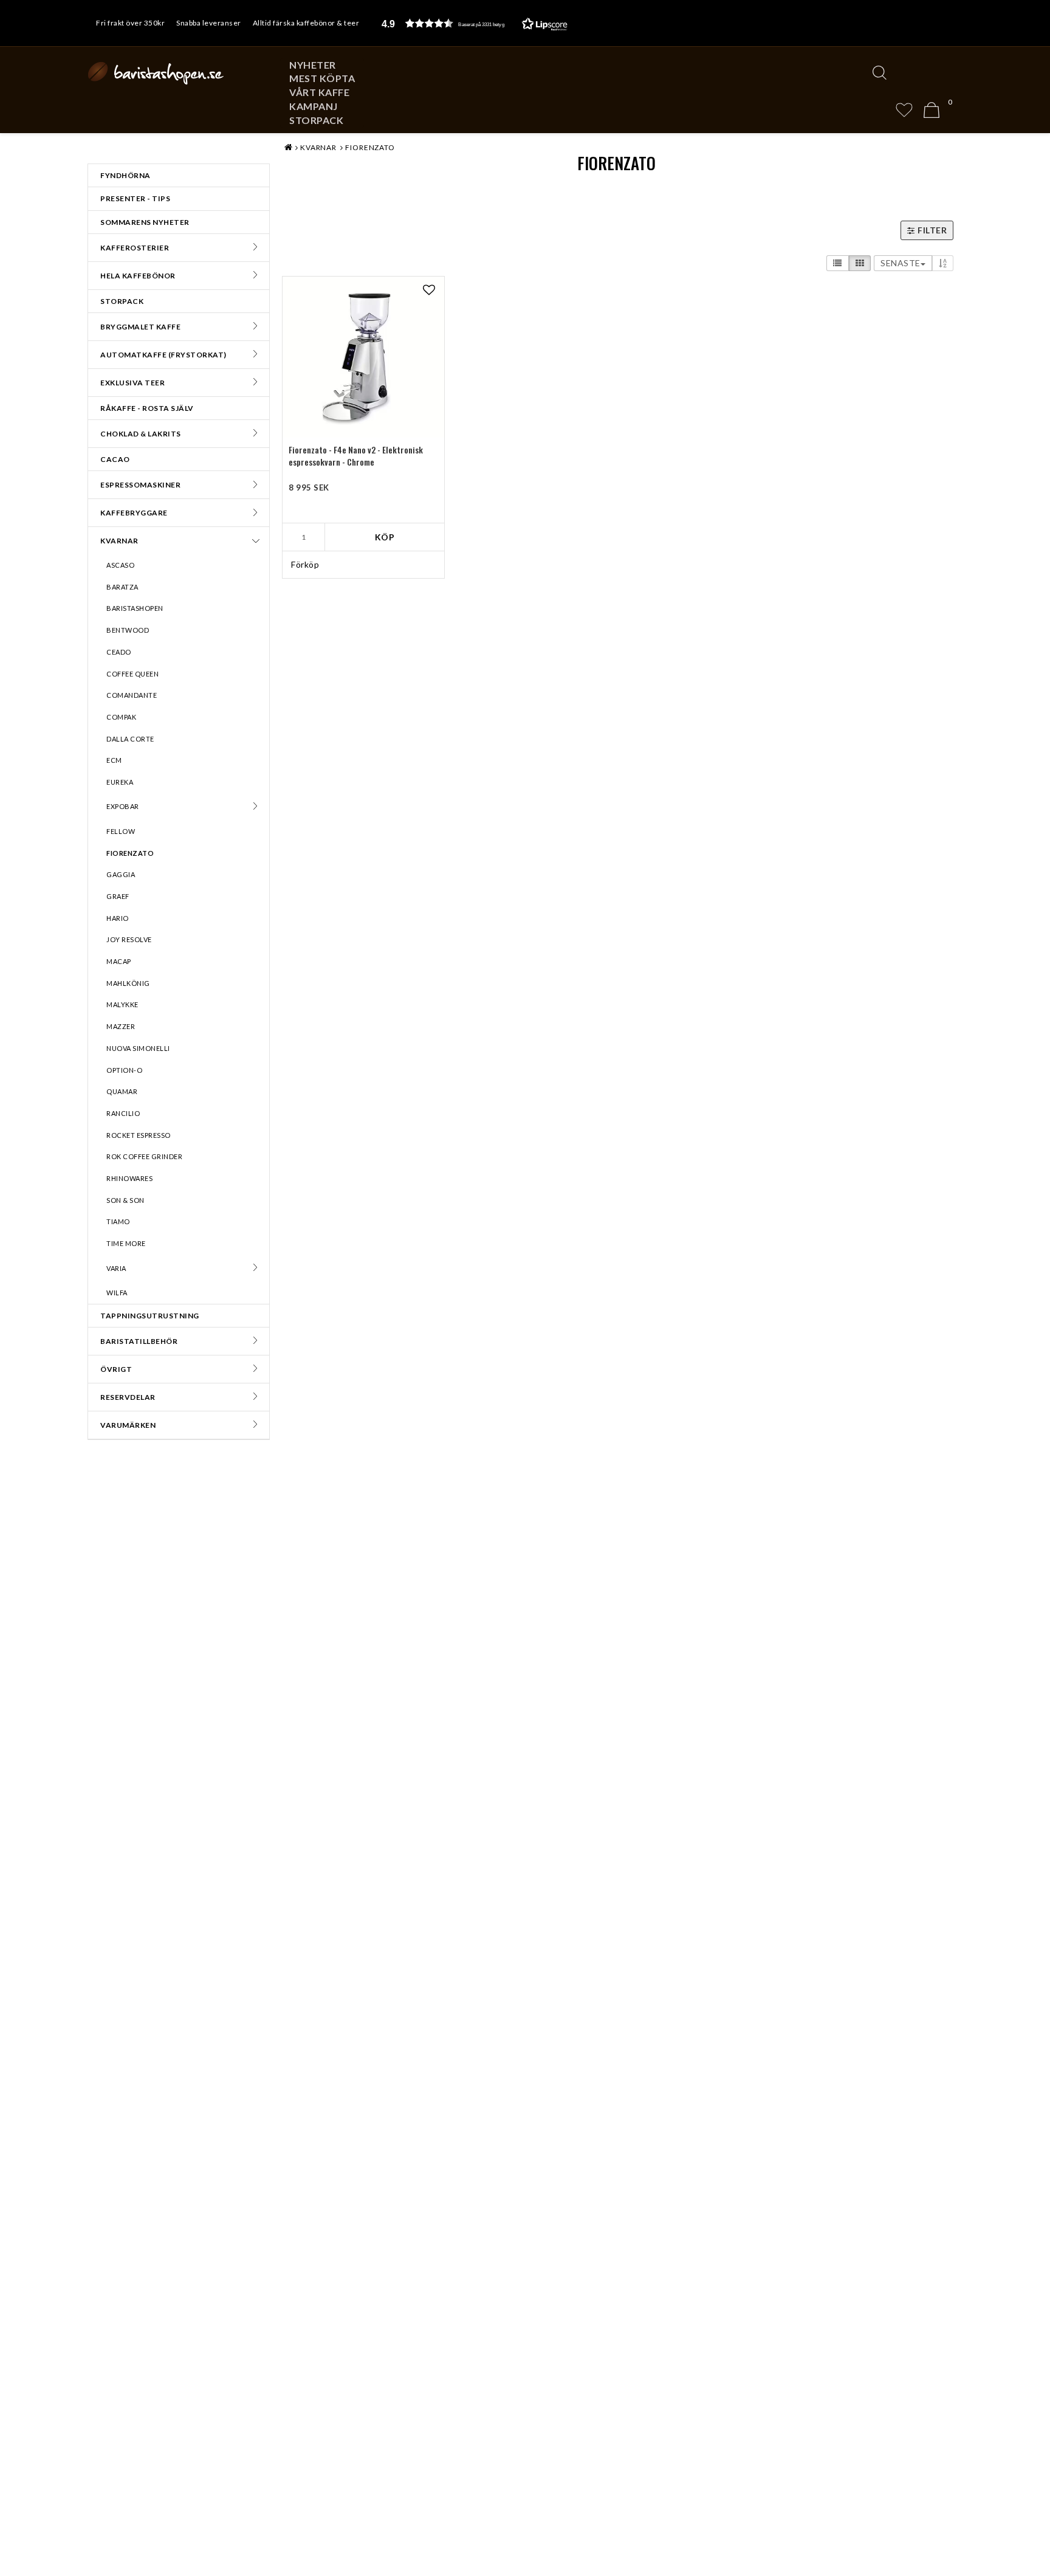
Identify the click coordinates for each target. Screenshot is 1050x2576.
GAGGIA (121, 874)
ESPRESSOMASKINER (140, 485)
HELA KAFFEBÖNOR (138, 276)
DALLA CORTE (130, 739)
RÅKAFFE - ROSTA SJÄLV (147, 408)
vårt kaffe (319, 92)
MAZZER (121, 1026)
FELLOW (121, 831)
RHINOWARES (129, 1178)
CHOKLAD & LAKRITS (141, 434)
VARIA (116, 1268)
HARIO (118, 918)
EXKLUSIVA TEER (132, 383)
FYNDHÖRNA (125, 175)
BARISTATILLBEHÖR (139, 1341)
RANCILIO (123, 1113)
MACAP (119, 961)
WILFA (117, 1293)
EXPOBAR (123, 806)
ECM (114, 760)
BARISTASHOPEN (135, 608)
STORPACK (316, 120)
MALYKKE (122, 1004)
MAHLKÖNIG (128, 983)
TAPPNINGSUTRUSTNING (150, 1316)
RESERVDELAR (128, 1397)
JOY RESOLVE (129, 939)
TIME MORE (126, 1243)
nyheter (313, 65)
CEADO (119, 652)
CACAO (115, 459)
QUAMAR (122, 1091)
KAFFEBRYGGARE (134, 513)
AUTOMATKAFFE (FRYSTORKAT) (163, 355)
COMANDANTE (132, 695)
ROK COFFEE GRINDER (144, 1156)
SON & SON (125, 1200)
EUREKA (120, 782)
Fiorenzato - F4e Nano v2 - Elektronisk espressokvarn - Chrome (356, 456)
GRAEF (118, 896)
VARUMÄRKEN (128, 1425)
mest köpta (322, 78)
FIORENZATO (130, 853)
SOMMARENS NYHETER (145, 222)
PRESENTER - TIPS (135, 198)
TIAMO (118, 1221)
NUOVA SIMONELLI (138, 1048)
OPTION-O (124, 1070)
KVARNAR (119, 541)
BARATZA (122, 587)
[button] (475, 23)
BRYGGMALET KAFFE (140, 327)
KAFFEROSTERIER (135, 248)
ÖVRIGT (116, 1369)
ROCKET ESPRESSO (139, 1135)
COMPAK (121, 717)
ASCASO (120, 565)
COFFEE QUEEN (132, 674)
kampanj (314, 106)
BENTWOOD (128, 630)
